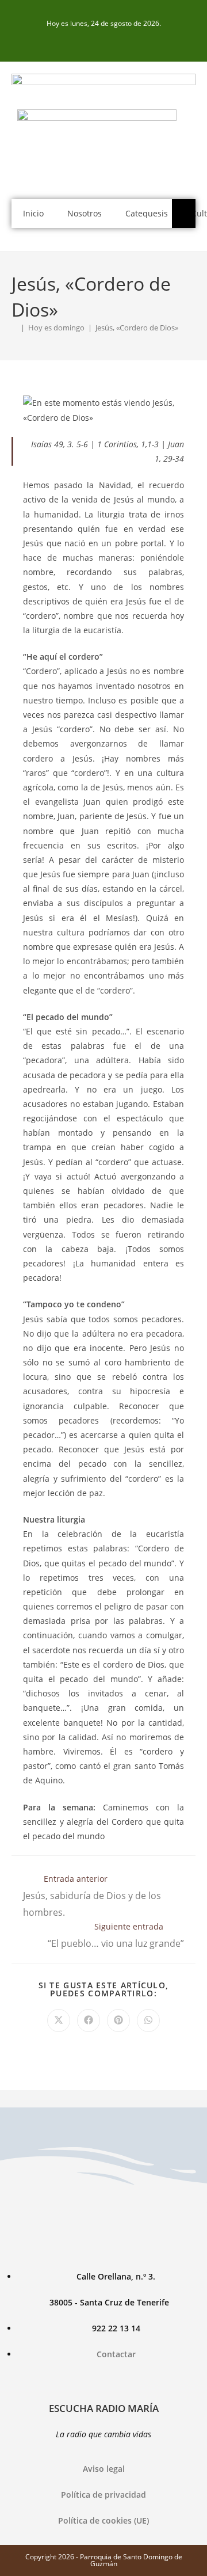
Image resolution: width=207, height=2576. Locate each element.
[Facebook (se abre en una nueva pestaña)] (103, 41)
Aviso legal (104, 2469)
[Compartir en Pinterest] (118, 2021)
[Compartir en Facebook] (89, 2021)
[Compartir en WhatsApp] (148, 2021)
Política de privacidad (103, 2495)
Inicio (33, 213)
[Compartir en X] (59, 2021)
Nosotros (85, 213)
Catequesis (147, 213)
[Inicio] (14, 328)
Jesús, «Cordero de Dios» (137, 328)
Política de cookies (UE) (103, 2520)
